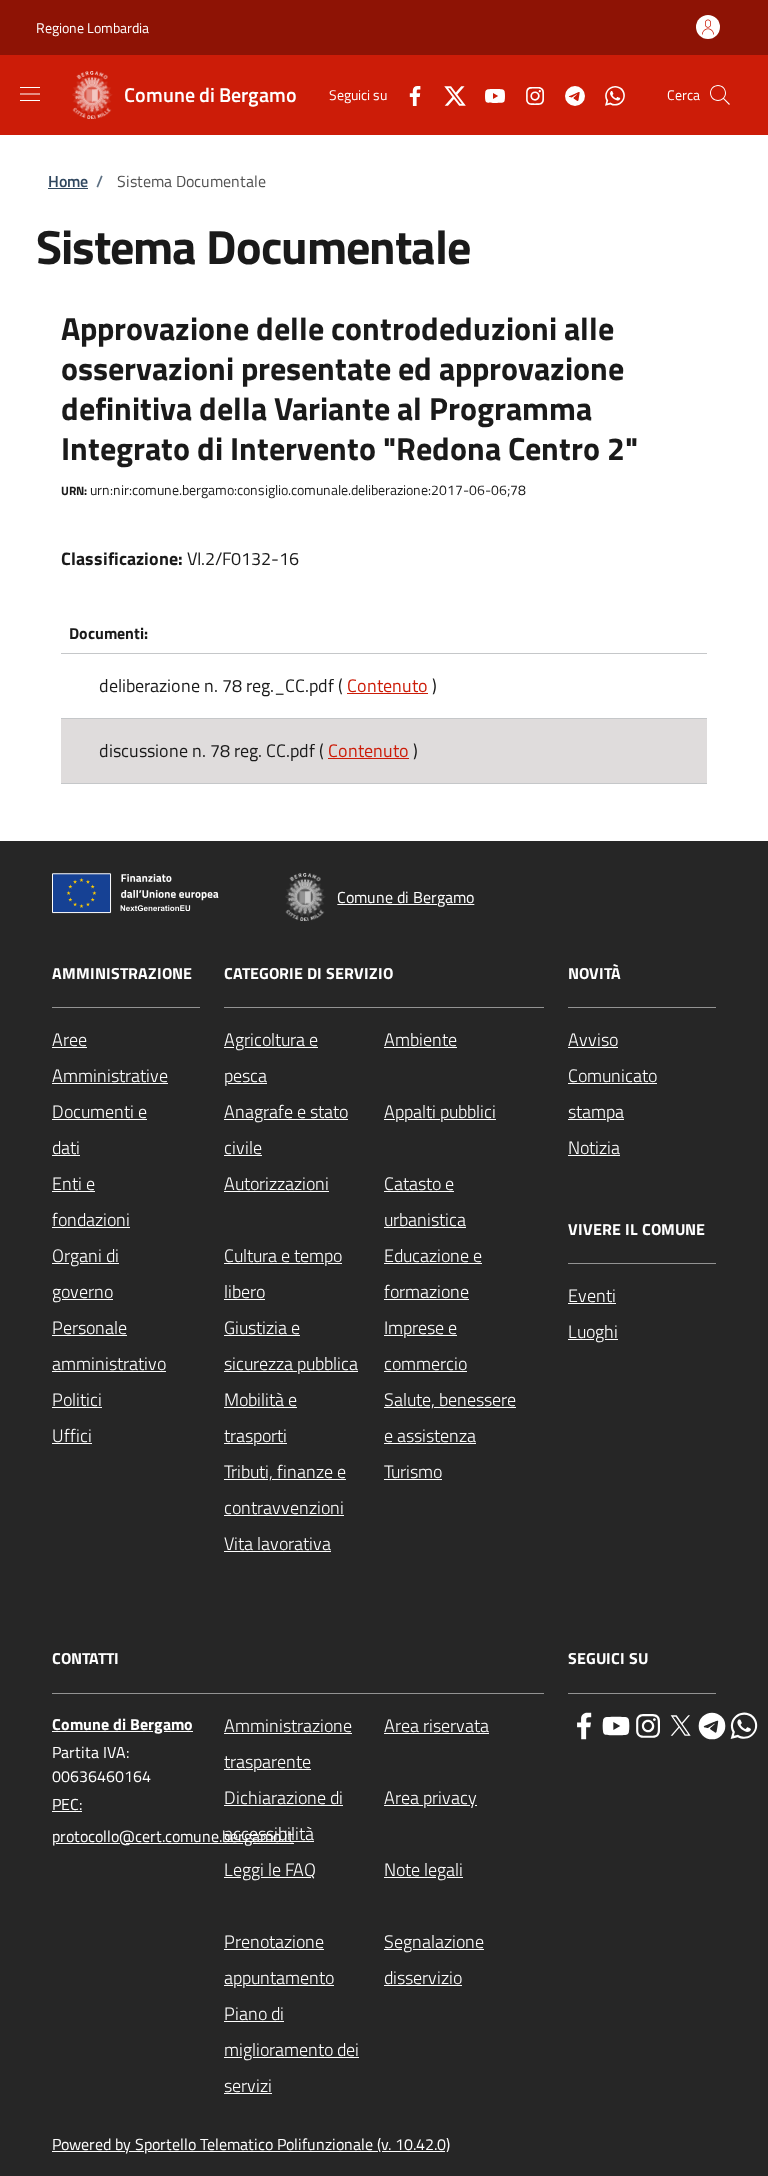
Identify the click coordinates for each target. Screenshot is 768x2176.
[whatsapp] (744, 1724)
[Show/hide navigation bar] (30, 94)
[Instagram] (527, 94)
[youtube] (616, 1724)
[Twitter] (447, 94)
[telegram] (712, 1724)
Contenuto (387, 685)
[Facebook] (407, 94)
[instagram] (648, 1724)
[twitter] (680, 1724)
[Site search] (720, 95)
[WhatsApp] (607, 94)
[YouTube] (487, 94)
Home (68, 181)
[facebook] (584, 1724)
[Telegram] (567, 94)
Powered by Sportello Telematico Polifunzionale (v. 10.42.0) (251, 2144)
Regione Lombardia (92, 27)
